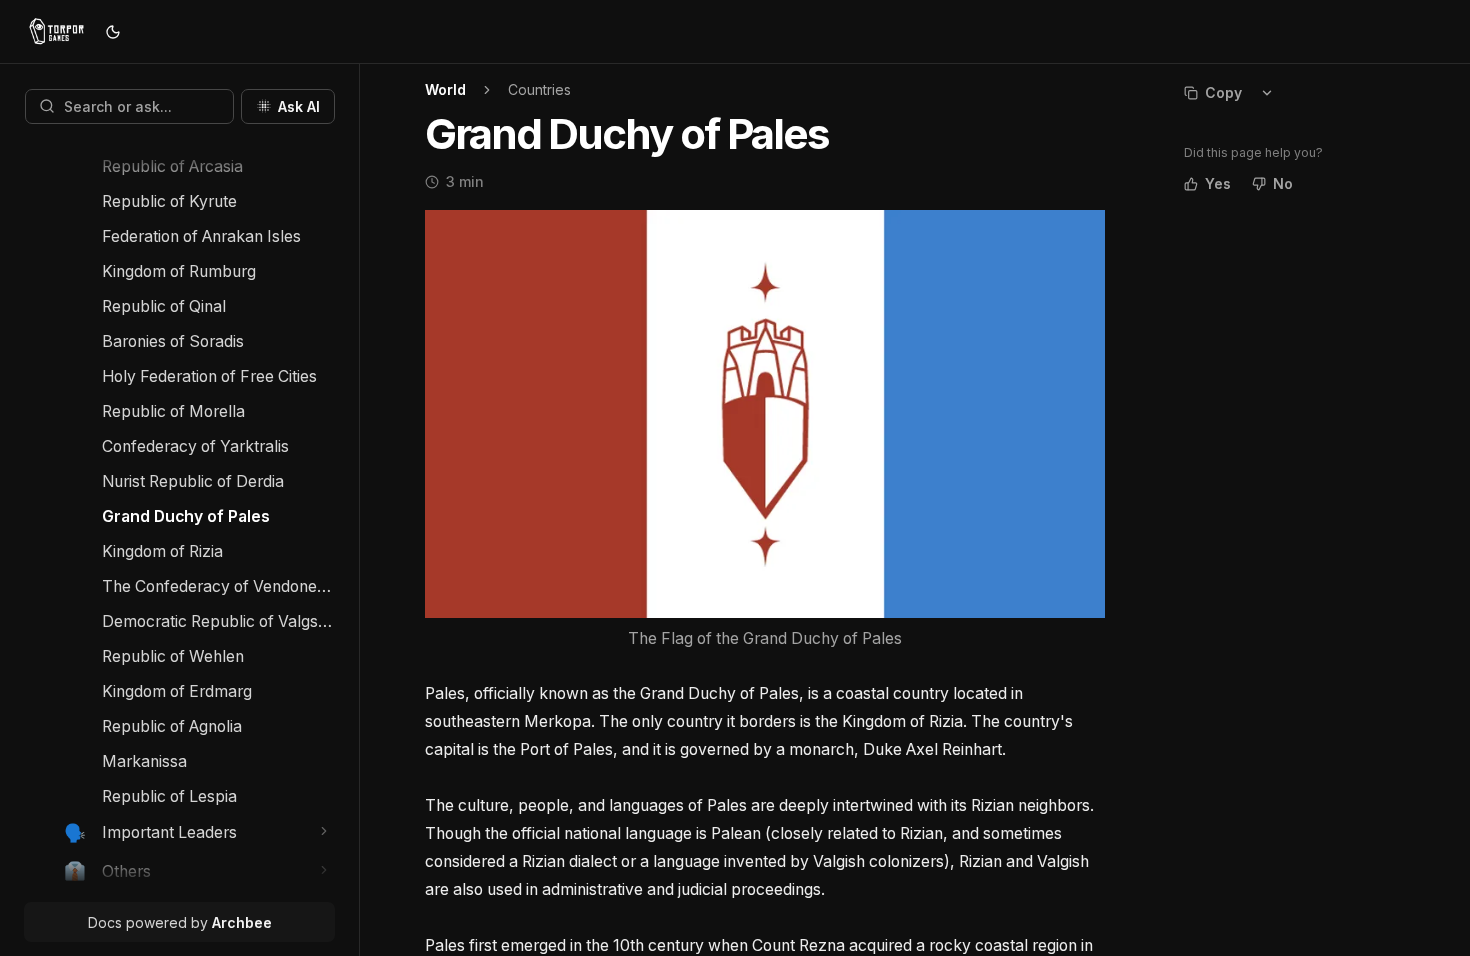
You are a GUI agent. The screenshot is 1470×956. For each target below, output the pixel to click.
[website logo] (57, 32)
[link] (218, 166)
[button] (324, 831)
